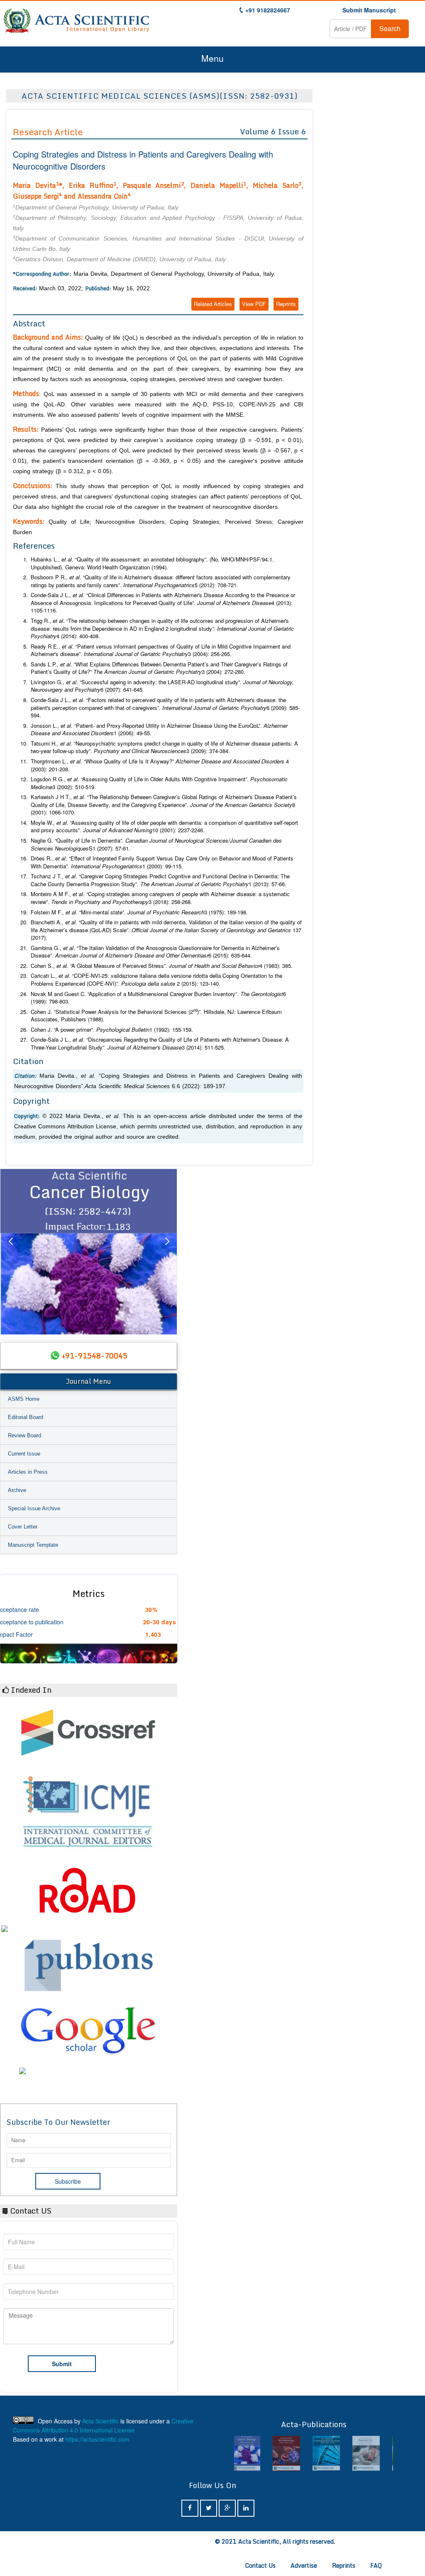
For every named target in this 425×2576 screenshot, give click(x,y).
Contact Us (260, 2565)
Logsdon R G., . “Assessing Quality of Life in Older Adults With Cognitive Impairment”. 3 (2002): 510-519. (159, 783)
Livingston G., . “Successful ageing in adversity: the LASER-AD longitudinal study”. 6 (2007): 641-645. (162, 686)
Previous (10, 1252)
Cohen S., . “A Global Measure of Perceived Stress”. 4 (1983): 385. (162, 966)
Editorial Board (26, 1417)
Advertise (304, 2565)
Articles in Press (28, 1472)
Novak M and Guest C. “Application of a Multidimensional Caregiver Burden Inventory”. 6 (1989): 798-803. (158, 998)
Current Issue (24, 1454)
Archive (17, 1490)
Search (390, 28)
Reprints (286, 304)
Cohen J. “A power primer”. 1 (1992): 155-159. (112, 1030)
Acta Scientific (100, 2421)
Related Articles (213, 304)
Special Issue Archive (34, 1508)
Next (167, 1252)
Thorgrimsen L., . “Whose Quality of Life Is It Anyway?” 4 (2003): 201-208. (160, 765)
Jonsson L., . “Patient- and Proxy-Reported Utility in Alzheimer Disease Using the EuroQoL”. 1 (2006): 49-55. (159, 730)
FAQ (376, 2565)
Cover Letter (23, 1527)
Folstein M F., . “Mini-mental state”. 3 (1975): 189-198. (139, 912)
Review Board (24, 1435)
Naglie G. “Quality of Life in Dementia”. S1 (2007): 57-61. (156, 844)
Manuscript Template (33, 1545)
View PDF (254, 304)
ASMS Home (24, 1399)
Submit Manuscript (369, 10)
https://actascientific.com (97, 2439)
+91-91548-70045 (95, 1356)
